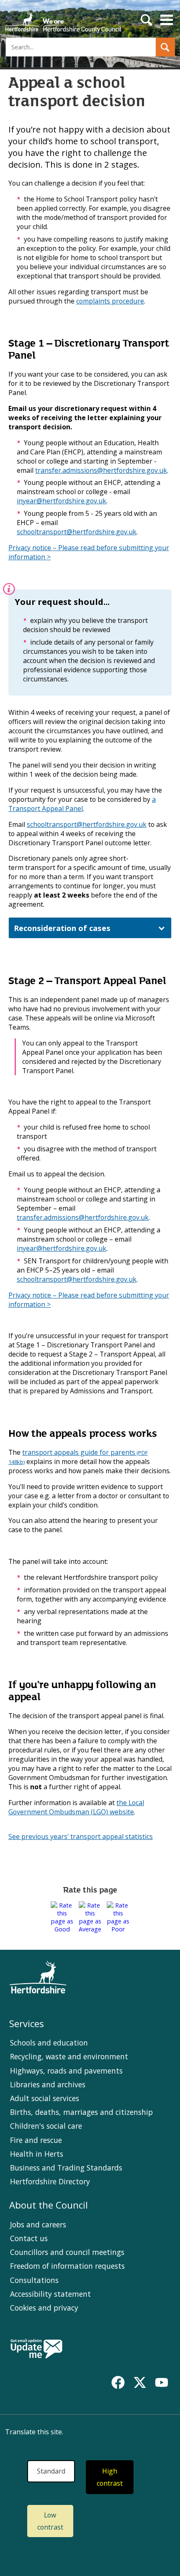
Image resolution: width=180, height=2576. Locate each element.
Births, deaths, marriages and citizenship (81, 2112)
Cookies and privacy (44, 2308)
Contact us (29, 2238)
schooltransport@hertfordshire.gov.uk (77, 532)
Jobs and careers (38, 2224)
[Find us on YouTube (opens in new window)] (162, 2382)
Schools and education (49, 2043)
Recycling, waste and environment (69, 2056)
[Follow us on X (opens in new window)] (140, 2382)
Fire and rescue (36, 2140)
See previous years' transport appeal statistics (81, 1836)
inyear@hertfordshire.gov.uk (62, 501)
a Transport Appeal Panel (82, 804)
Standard (51, 2471)
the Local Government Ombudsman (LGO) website (76, 1807)
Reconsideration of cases (62, 928)
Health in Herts (37, 2154)
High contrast (110, 2477)
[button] (165, 47)
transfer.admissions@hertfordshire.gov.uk (101, 470)
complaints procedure (110, 301)
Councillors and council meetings (67, 2252)
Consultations (34, 2280)
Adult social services (45, 2098)
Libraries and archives (48, 2084)
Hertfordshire (63, 19)
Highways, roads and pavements (66, 2071)
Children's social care (46, 2126)
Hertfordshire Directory (50, 2181)
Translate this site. (34, 2432)
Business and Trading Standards (66, 2168)
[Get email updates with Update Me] (36, 2349)
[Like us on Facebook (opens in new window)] (118, 2382)
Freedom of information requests (67, 2266)
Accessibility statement (50, 2294)
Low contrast (50, 2521)
